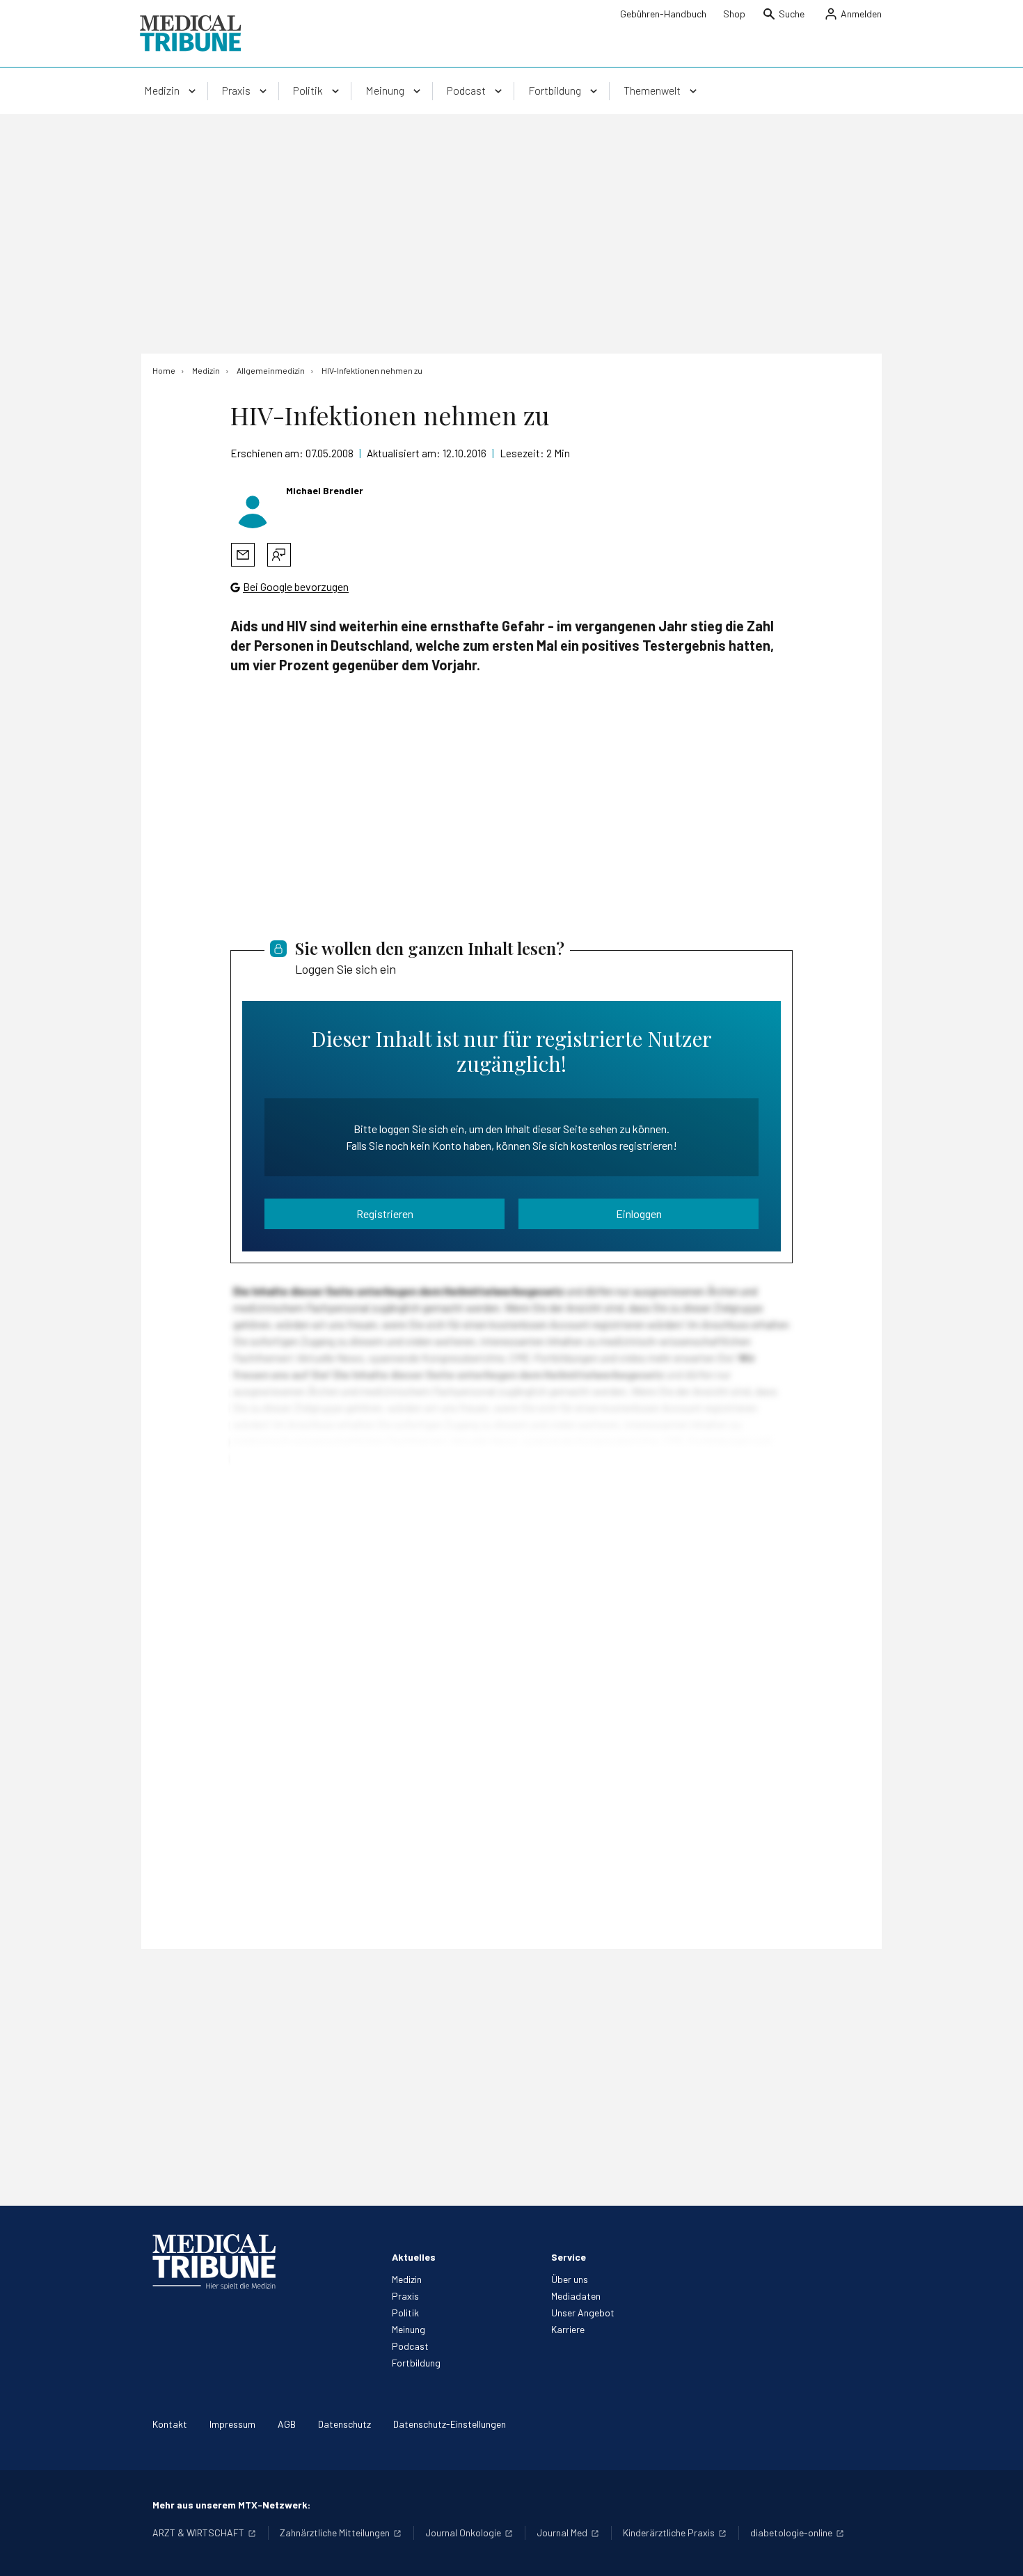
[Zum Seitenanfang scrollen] (998, 2551)
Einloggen (639, 1214)
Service (569, 2257)
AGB (287, 2424)
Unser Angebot (583, 2313)
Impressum (232, 2424)
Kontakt (170, 2424)
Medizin (407, 2279)
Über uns (570, 2279)
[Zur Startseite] (190, 33)
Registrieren (385, 1214)
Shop (734, 14)
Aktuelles (414, 2257)
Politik (405, 2313)
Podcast (410, 2346)
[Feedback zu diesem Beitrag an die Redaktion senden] (279, 555)
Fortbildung (416, 2363)
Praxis (405, 2296)
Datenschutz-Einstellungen (450, 2424)
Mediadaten (576, 2296)
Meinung (409, 2329)
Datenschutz (344, 2424)
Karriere (568, 2329)
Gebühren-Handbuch (663, 14)
